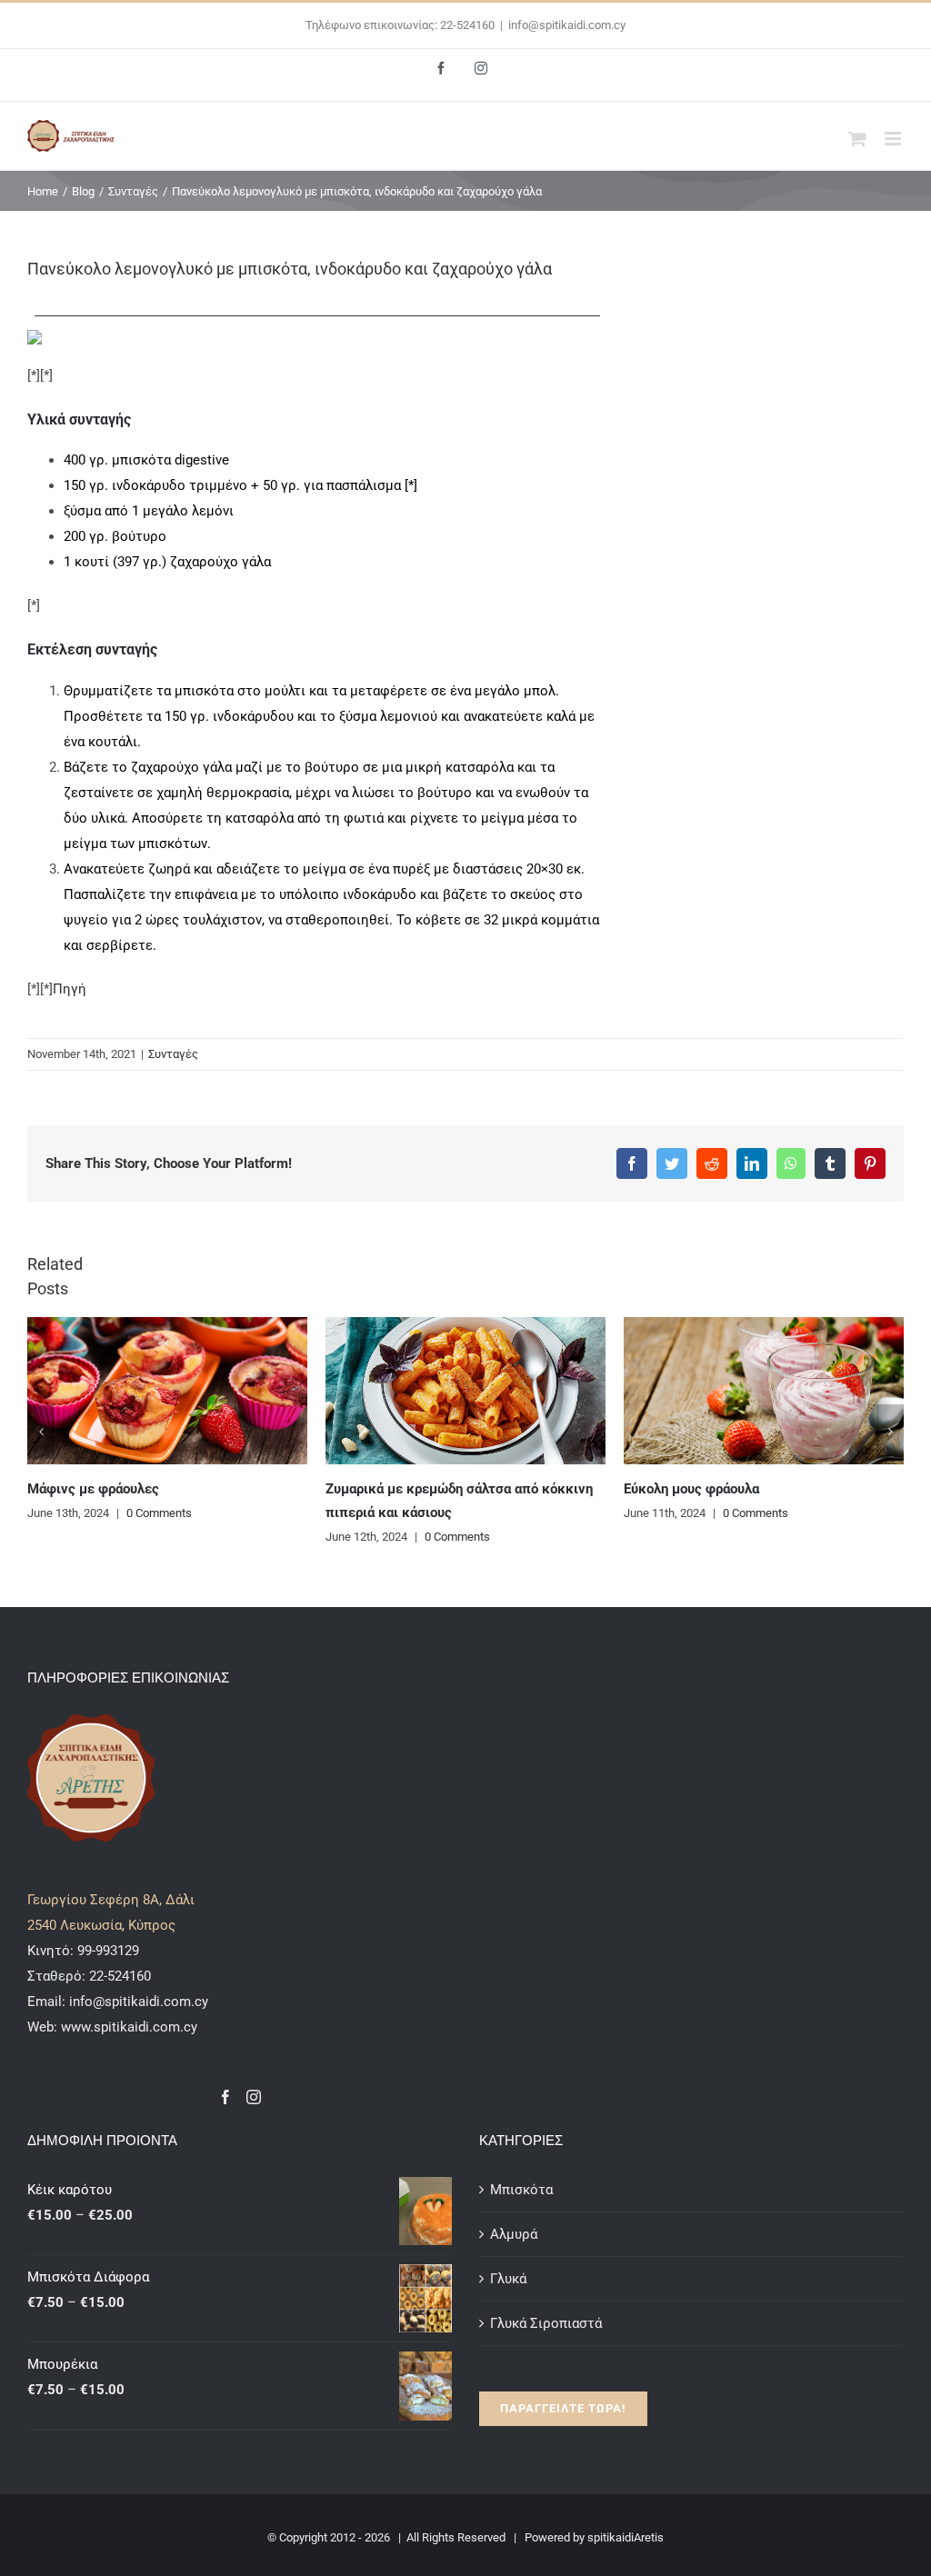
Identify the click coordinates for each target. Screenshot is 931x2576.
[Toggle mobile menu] (894, 139)
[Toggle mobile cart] (857, 139)
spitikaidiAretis (626, 2537)
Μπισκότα (521, 2190)
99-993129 (108, 1951)
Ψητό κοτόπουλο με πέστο (763, 1489)
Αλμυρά (514, 2234)
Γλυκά (508, 2279)
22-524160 (118, 1976)
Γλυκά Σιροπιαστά (546, 2323)
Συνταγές (173, 1054)
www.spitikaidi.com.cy (129, 2027)
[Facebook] (225, 2097)
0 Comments (215, 1537)
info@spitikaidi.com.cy (567, 25)
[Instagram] (254, 2097)
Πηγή (70, 989)
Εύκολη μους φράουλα (450, 1489)
